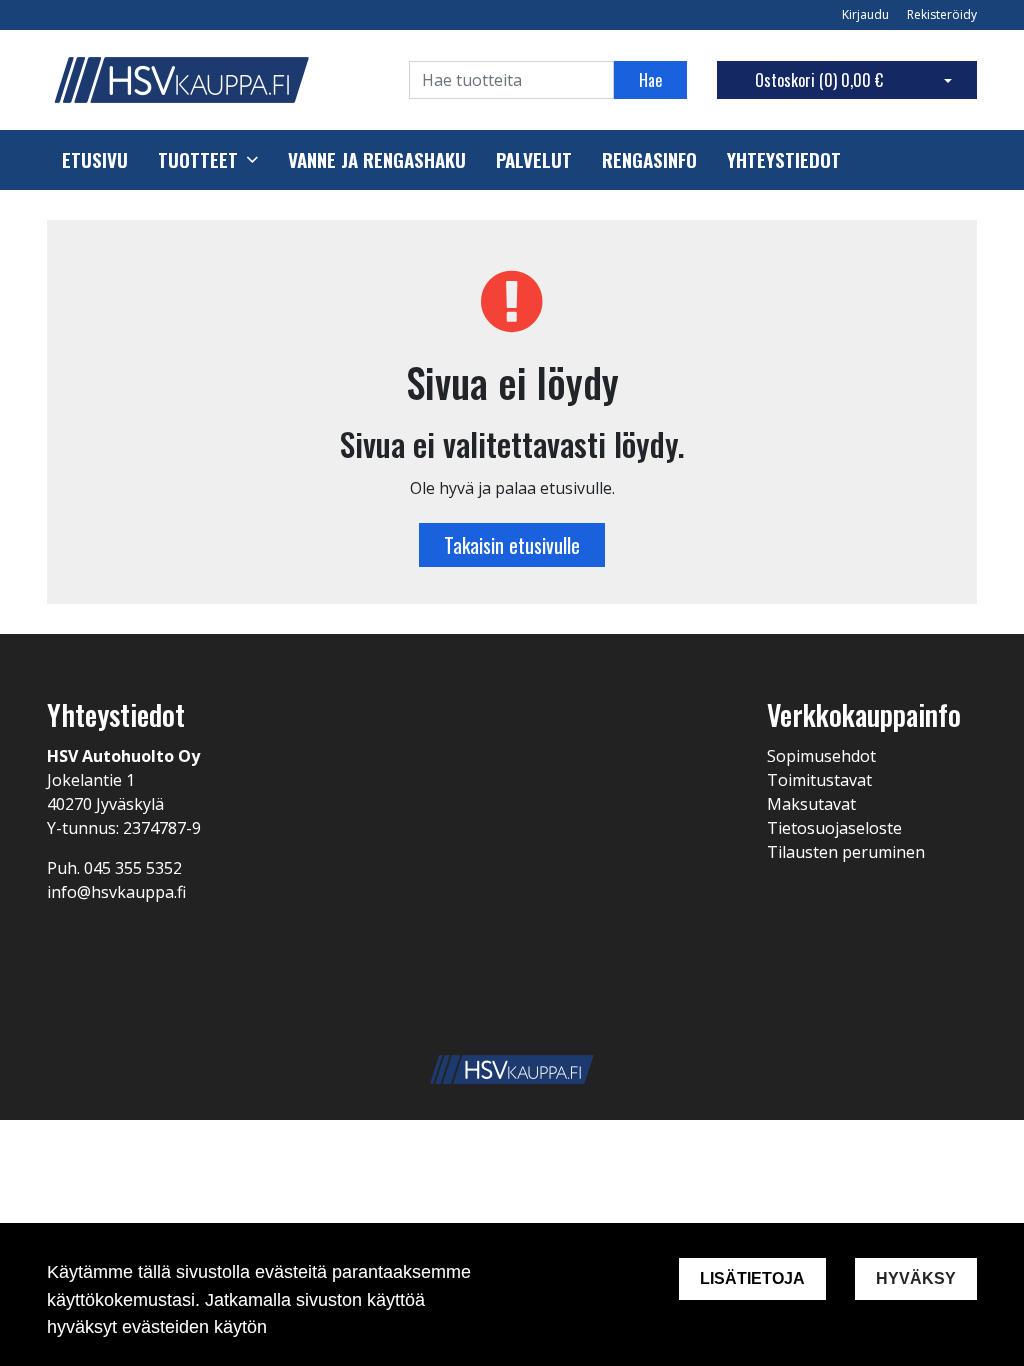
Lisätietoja (752, 1278)
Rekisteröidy (942, 14)
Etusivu (95, 160)
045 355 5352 (133, 868)
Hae (650, 80)
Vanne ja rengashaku (377, 160)
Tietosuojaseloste (834, 828)
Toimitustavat (819, 780)
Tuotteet (198, 160)
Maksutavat (811, 804)
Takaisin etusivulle (512, 545)
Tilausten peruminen (846, 852)
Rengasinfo (649, 160)
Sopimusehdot (821, 756)
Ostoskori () (819, 80)
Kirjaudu (867, 14)
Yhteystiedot (784, 160)
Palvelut (534, 160)
